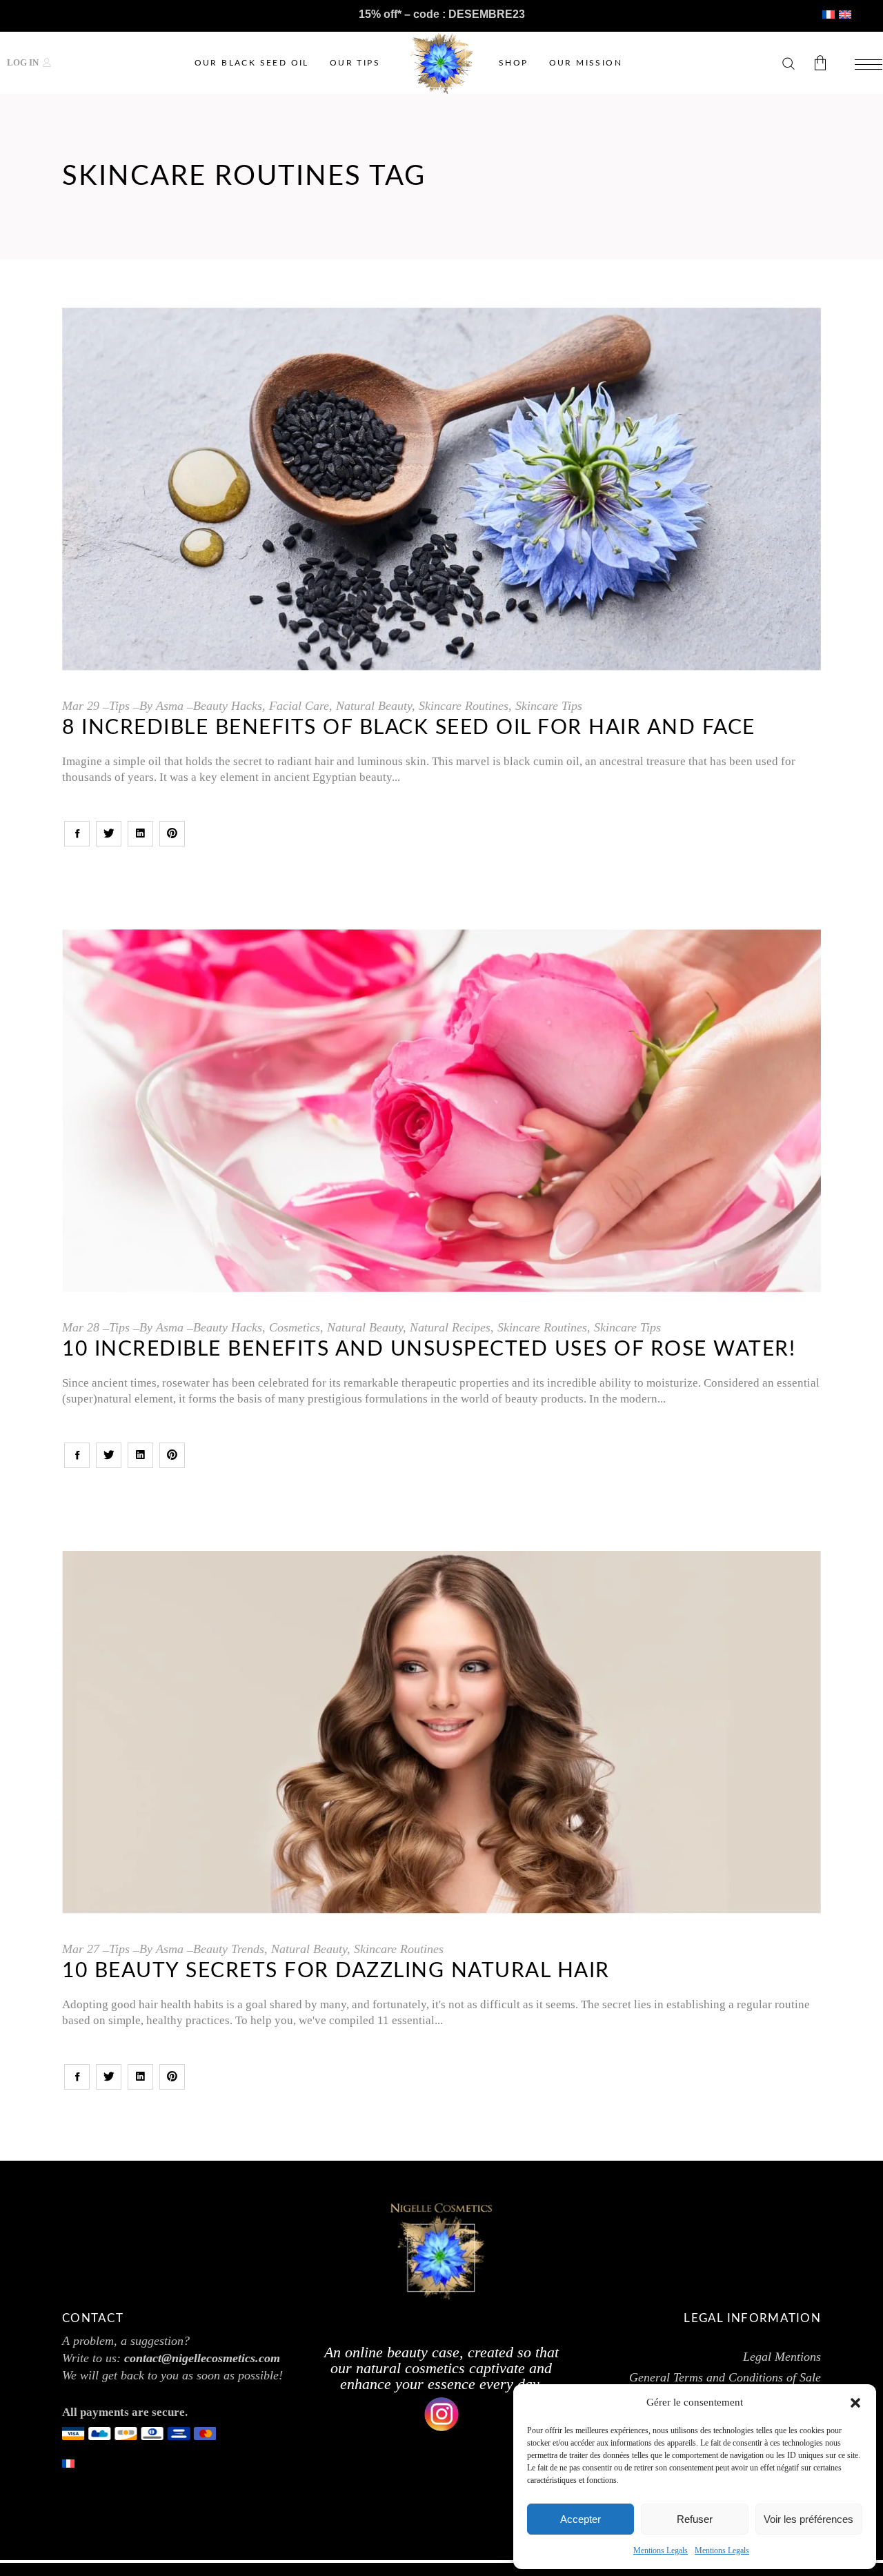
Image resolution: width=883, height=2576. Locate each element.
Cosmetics (295, 1327)
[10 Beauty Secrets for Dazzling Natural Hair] (441, 1732)
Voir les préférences (808, 2519)
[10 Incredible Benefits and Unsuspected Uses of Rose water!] (441, 1111)
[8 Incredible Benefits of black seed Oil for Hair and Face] (441, 489)
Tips (119, 706)
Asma (170, 706)
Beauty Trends (229, 1949)
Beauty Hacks (228, 706)
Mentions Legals (661, 2550)
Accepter (581, 2519)
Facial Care (299, 706)
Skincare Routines (464, 706)
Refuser (695, 2519)
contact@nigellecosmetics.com (202, 2358)
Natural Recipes (450, 1327)
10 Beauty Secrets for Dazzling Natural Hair (336, 1971)
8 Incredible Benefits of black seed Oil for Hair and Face (409, 728)
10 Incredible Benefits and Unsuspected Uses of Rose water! (429, 1349)
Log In (23, 62)
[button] (855, 2403)
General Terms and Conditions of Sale (725, 2377)
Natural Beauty (374, 706)
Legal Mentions (782, 2357)
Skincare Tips (549, 706)
